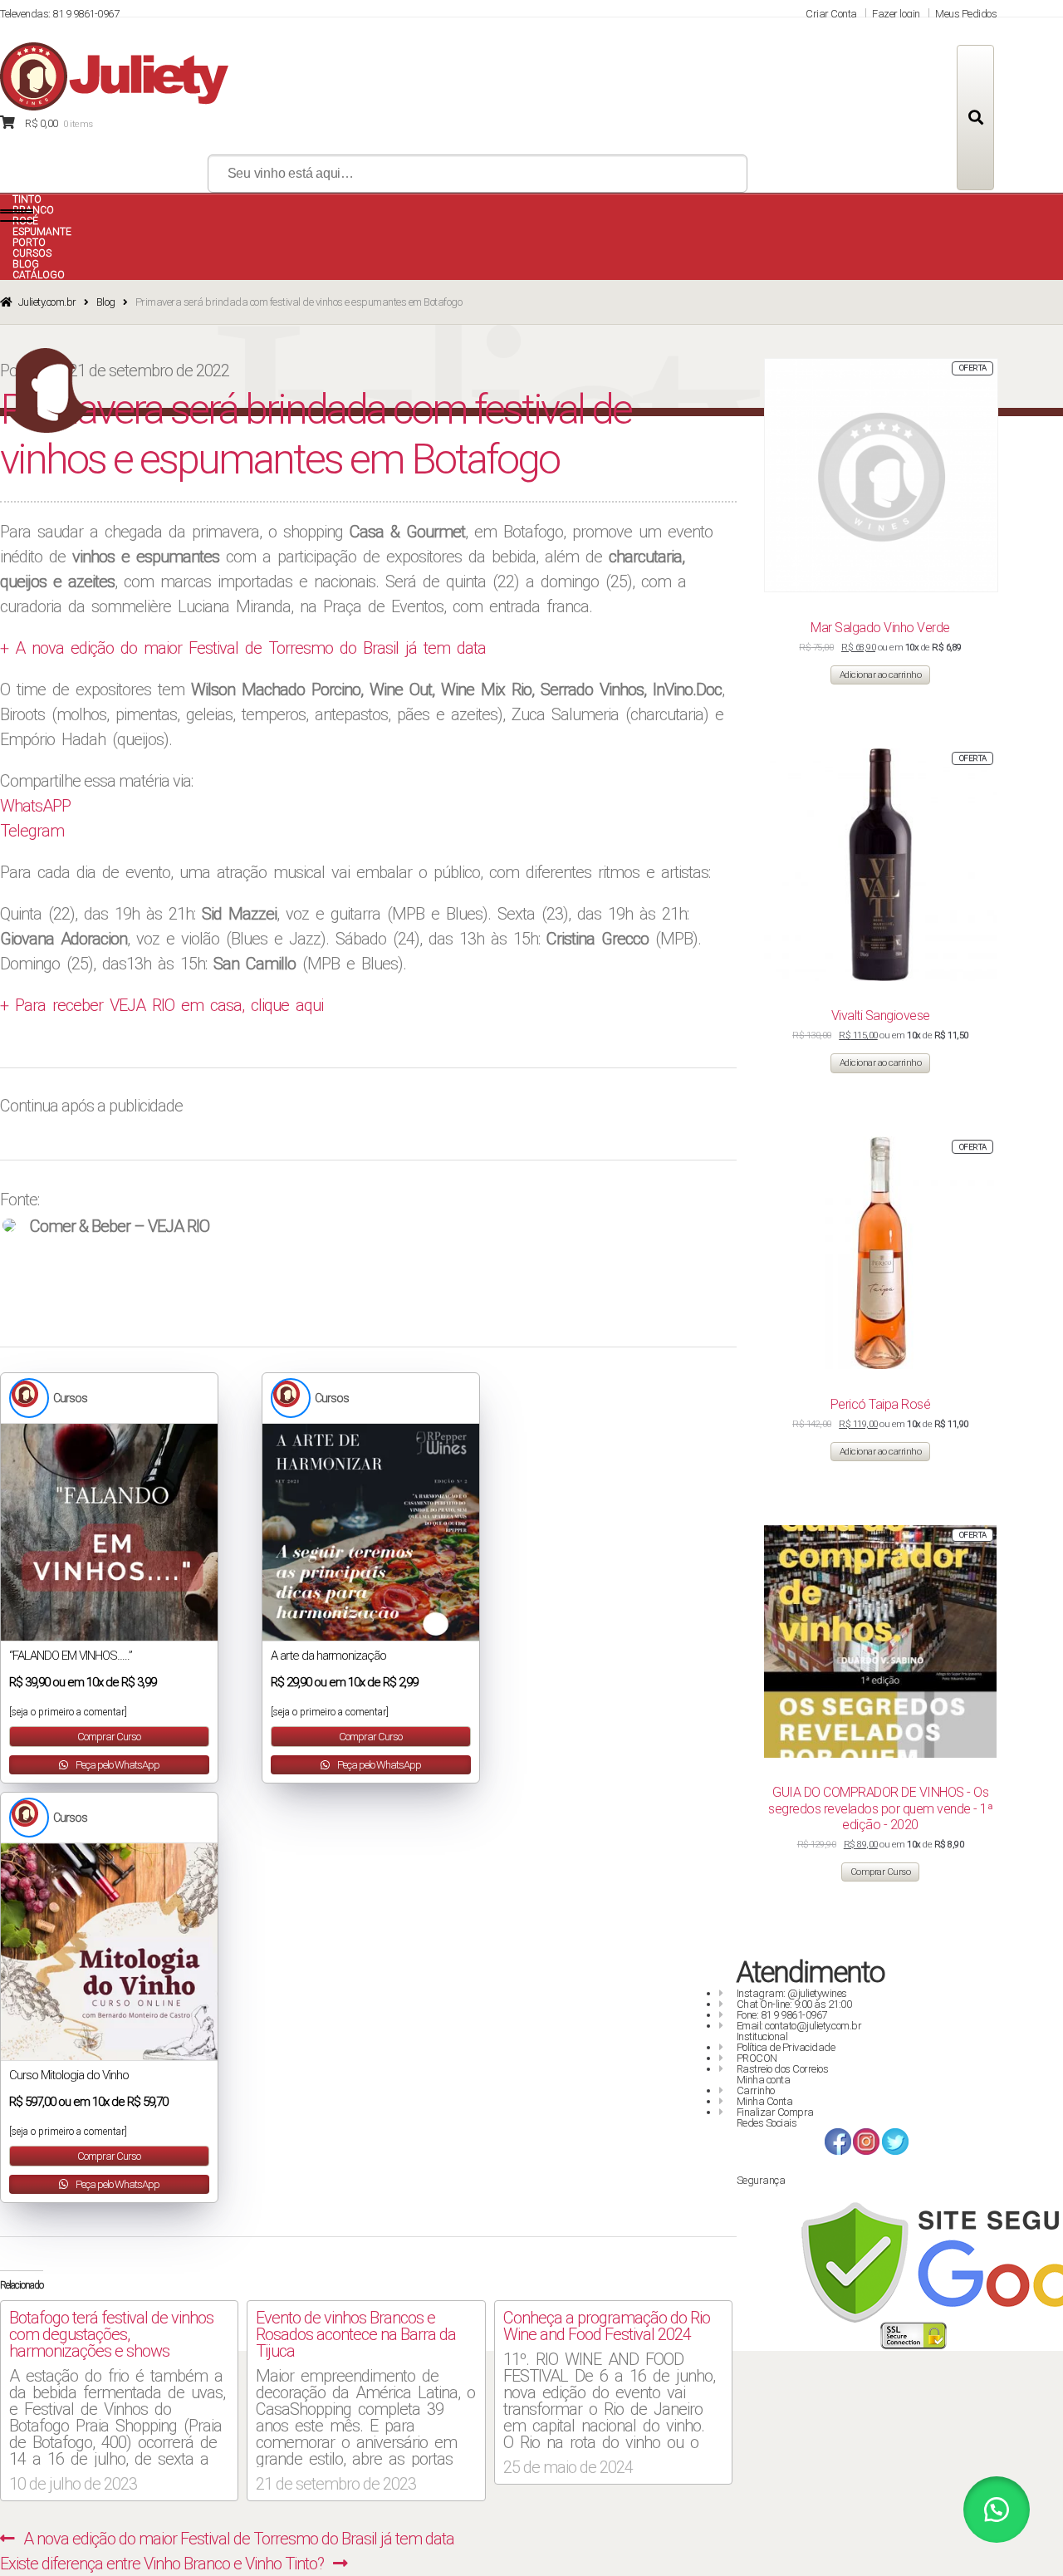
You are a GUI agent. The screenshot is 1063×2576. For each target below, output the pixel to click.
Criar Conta (831, 14)
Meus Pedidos (966, 14)
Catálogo (39, 275)
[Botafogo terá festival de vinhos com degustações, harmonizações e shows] (119, 2397)
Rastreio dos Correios (783, 2069)
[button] (997, 2510)
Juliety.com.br (47, 302)
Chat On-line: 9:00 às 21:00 (794, 2004)
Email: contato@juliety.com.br (799, 2026)
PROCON (757, 2058)
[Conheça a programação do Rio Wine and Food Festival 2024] (613, 2388)
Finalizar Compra (775, 2112)
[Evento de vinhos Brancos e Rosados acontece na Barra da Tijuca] (366, 2397)
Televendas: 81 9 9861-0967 (59, 14)
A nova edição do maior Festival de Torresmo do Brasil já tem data (238, 2539)
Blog (106, 302)
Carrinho (756, 2090)
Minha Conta (765, 2101)
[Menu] (17, 216)
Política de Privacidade (786, 2047)
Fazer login (896, 14)
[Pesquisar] (975, 118)
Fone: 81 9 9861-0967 (782, 2015)
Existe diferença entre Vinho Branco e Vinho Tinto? (162, 2564)
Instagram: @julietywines (792, 1993)
